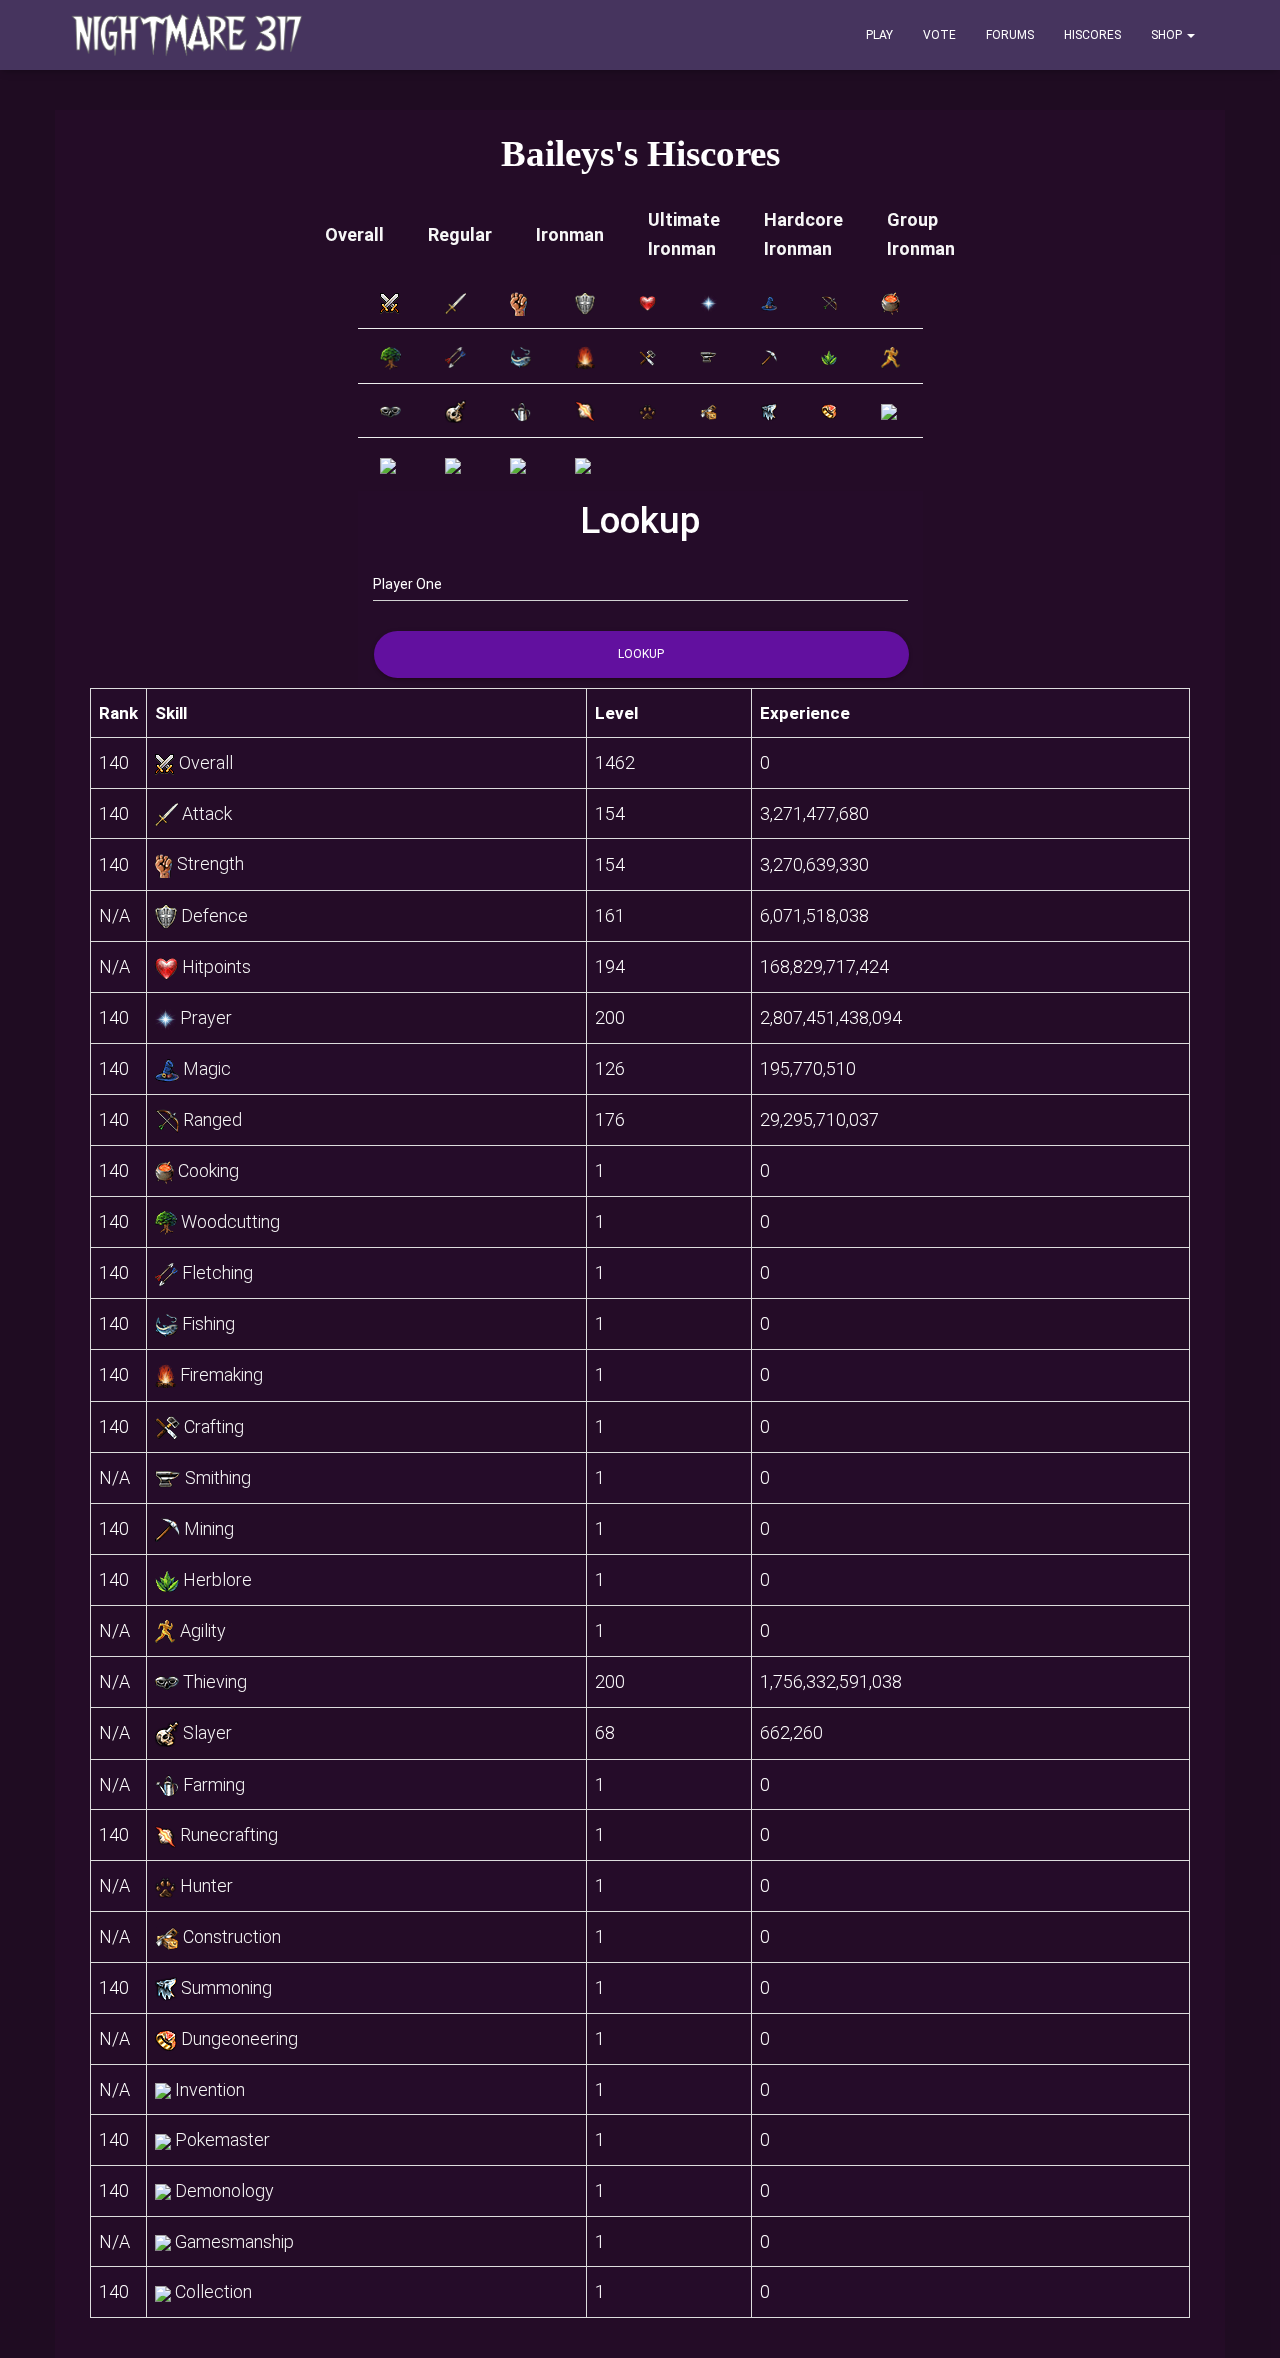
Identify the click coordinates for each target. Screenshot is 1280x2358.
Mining (209, 1528)
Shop (1168, 35)
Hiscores (1092, 35)
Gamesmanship (234, 2241)
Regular (460, 234)
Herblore (217, 1579)
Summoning (226, 1987)
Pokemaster (222, 2139)
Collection (213, 2291)
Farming (214, 1784)
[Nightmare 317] (187, 35)
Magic (207, 1068)
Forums (1010, 35)
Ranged (212, 1119)
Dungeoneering (239, 2038)
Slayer (207, 1732)
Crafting (214, 1426)
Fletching (217, 1272)
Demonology (224, 2190)
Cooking (208, 1170)
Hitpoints (216, 966)
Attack (207, 813)
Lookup (641, 654)
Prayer (206, 1017)
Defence (214, 915)
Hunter (206, 1885)
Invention (210, 2089)
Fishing (208, 1323)
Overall (354, 234)
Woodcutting (230, 1221)
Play (879, 35)
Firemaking (221, 1374)
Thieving (215, 1681)
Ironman (570, 234)
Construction (232, 1936)
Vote (939, 35)
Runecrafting (229, 1834)
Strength (210, 863)
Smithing (218, 1477)
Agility (203, 1630)
